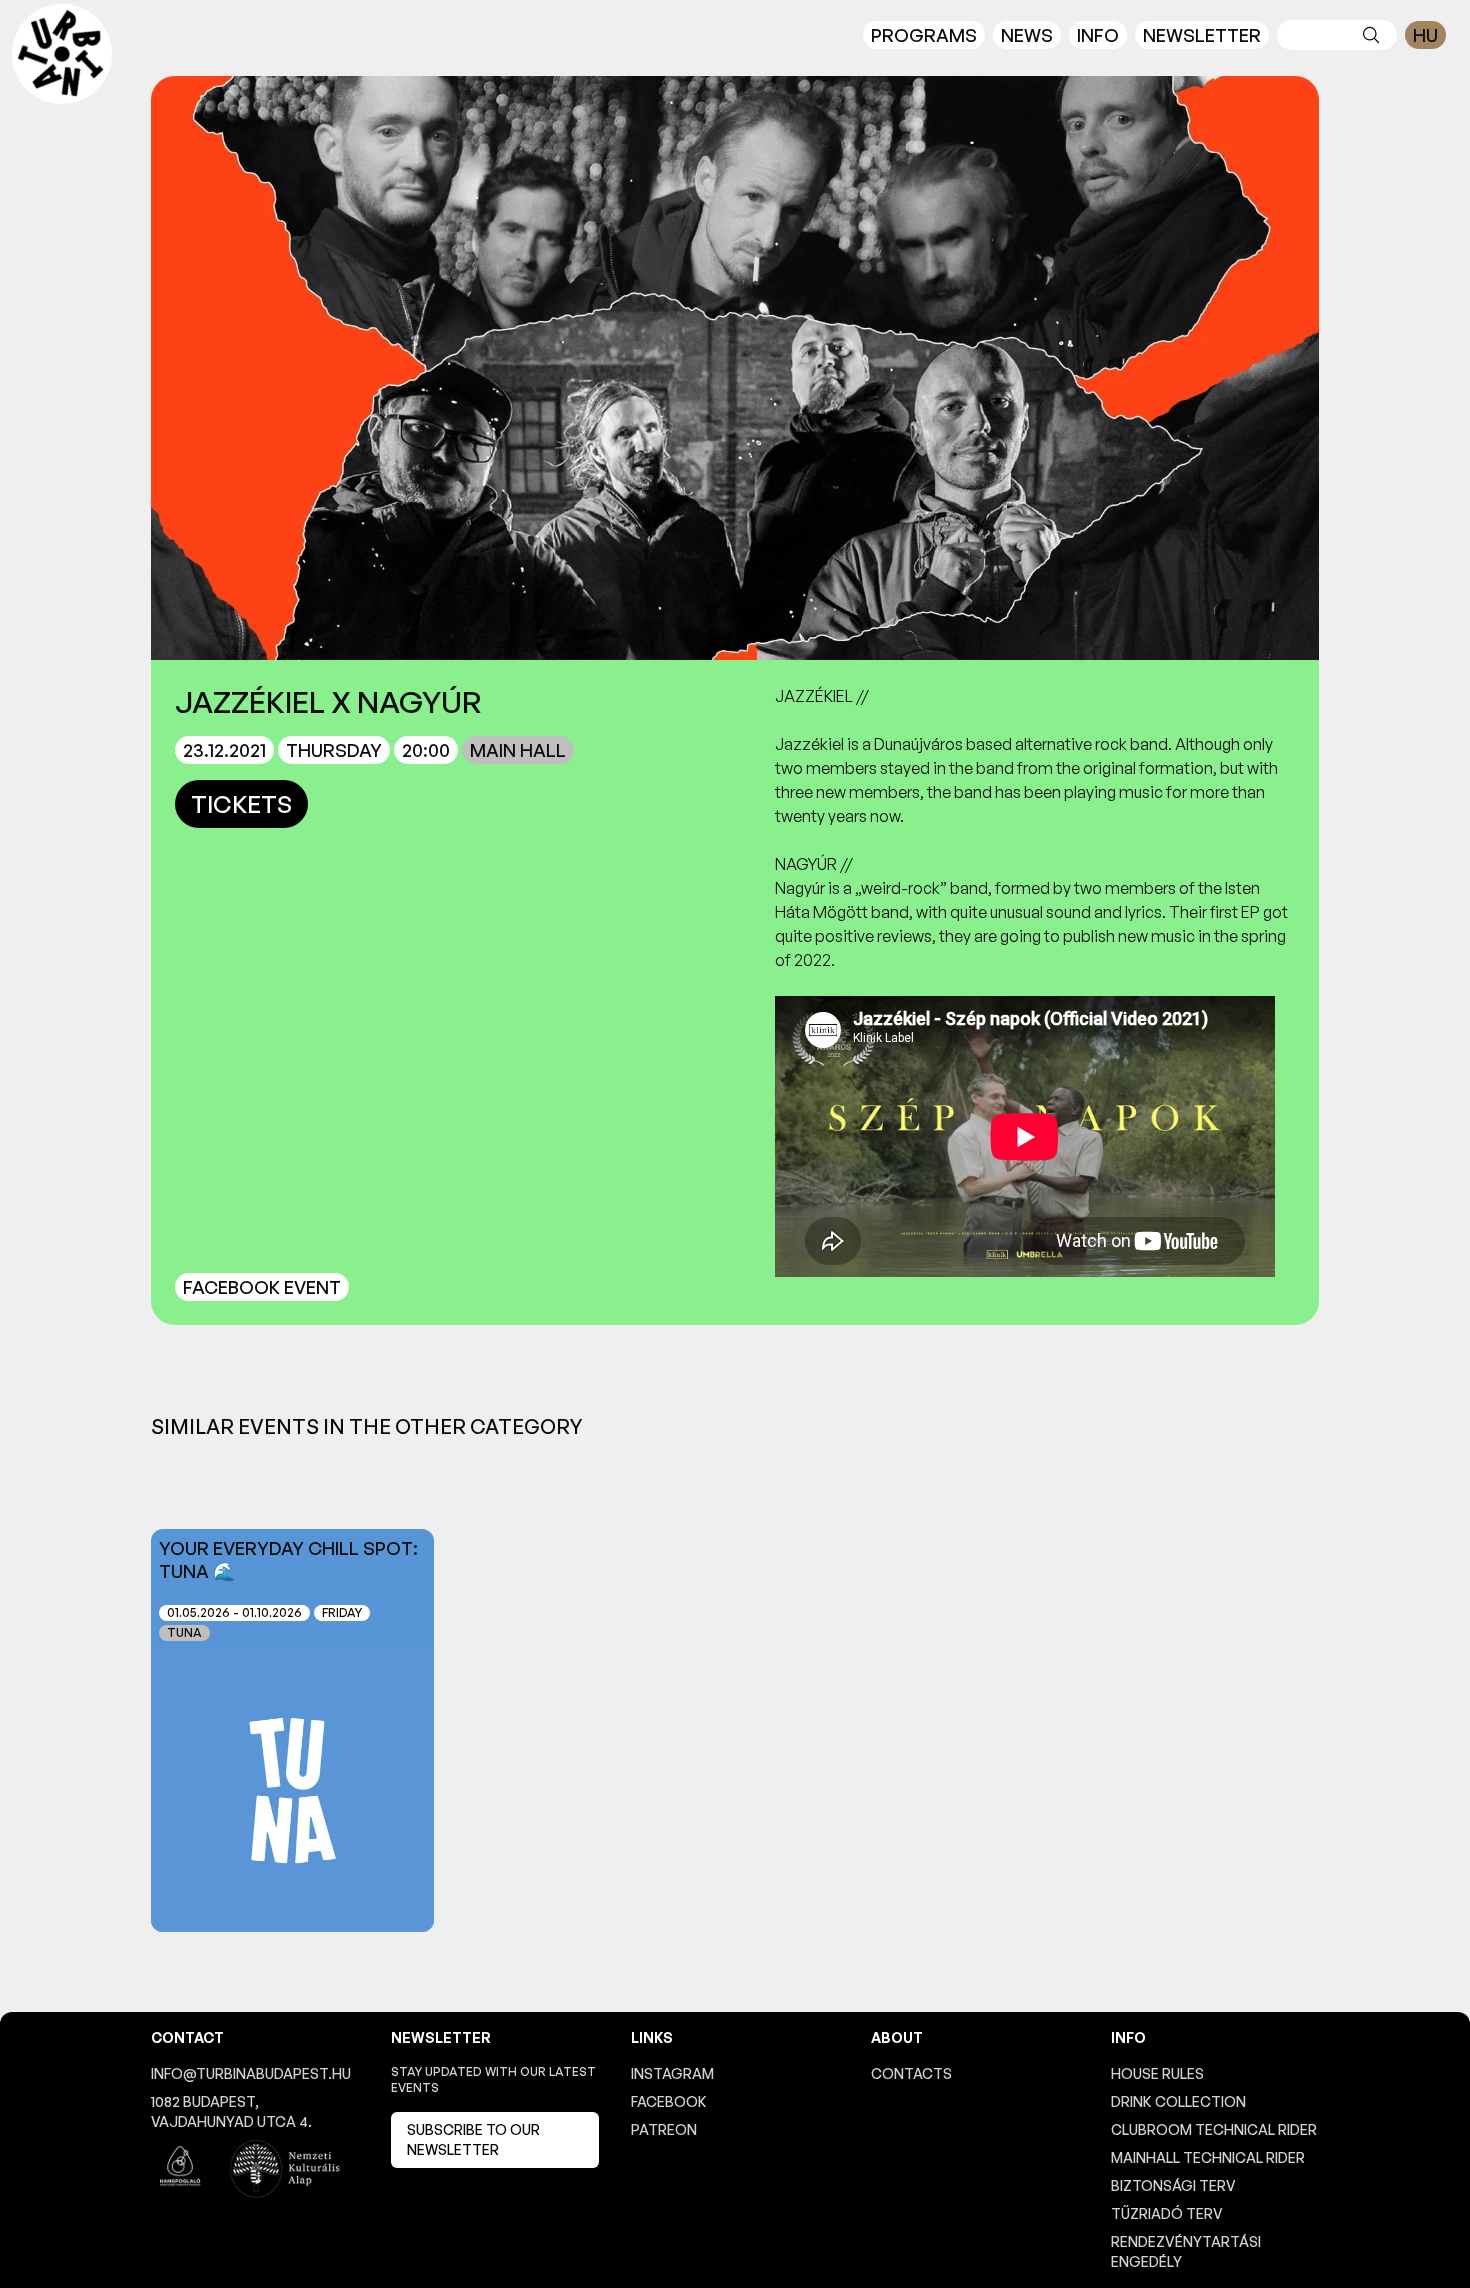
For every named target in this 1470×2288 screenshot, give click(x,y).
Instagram (672, 2073)
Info (1098, 35)
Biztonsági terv (1173, 2185)
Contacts (911, 2073)
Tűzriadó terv (1167, 2213)
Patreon (664, 2129)
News (1027, 35)
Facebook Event (262, 1287)
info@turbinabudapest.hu (251, 2073)
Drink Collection (1178, 2101)
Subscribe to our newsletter (473, 2139)
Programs (924, 35)
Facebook (669, 2101)
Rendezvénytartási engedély (1186, 2251)
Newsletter (1202, 35)
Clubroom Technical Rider (1214, 2129)
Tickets (241, 804)
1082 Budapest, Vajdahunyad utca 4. (231, 2111)
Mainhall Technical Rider (1208, 2157)
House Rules (1157, 2073)
